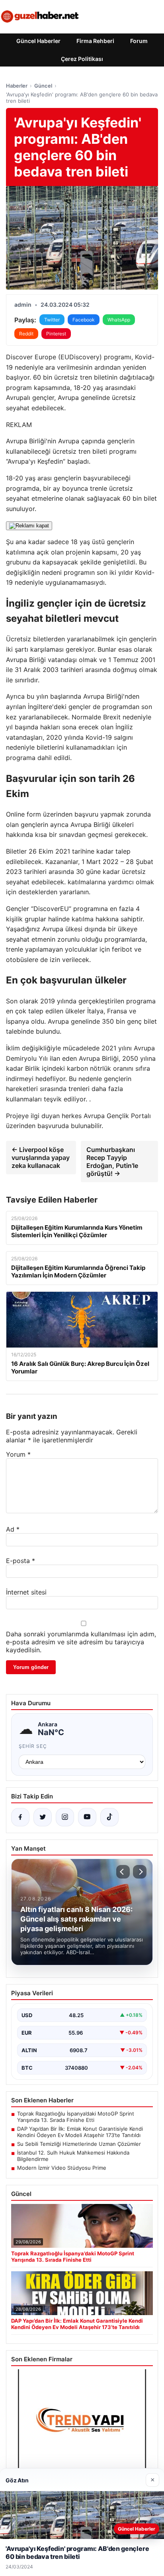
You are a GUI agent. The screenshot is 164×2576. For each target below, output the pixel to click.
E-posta (20, 1561)
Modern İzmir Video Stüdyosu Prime (62, 2168)
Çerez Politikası (82, 59)
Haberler (17, 86)
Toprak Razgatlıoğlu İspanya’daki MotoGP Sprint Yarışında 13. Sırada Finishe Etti (76, 2117)
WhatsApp (119, 320)
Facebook (84, 320)
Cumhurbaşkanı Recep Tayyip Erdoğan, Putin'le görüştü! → (112, 1162)
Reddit (26, 334)
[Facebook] (20, 1817)
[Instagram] (65, 1817)
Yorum (18, 1454)
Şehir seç (33, 1746)
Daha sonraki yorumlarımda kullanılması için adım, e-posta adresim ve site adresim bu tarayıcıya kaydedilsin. (81, 1642)
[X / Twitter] (43, 1817)
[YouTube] (87, 1817)
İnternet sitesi (26, 1592)
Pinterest (56, 334)
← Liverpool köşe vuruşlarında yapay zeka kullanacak (41, 1158)
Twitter (52, 320)
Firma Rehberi (95, 41)
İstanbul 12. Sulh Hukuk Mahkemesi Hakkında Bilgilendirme (73, 2156)
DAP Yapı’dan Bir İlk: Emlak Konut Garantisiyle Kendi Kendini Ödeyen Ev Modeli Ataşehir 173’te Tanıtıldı (80, 2132)
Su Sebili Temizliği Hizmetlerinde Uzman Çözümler (79, 2144)
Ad (13, 1529)
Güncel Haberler (38, 41)
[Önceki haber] (123, 1872)
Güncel (43, 86)
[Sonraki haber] (140, 1872)
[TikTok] (109, 1817)
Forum (139, 41)
